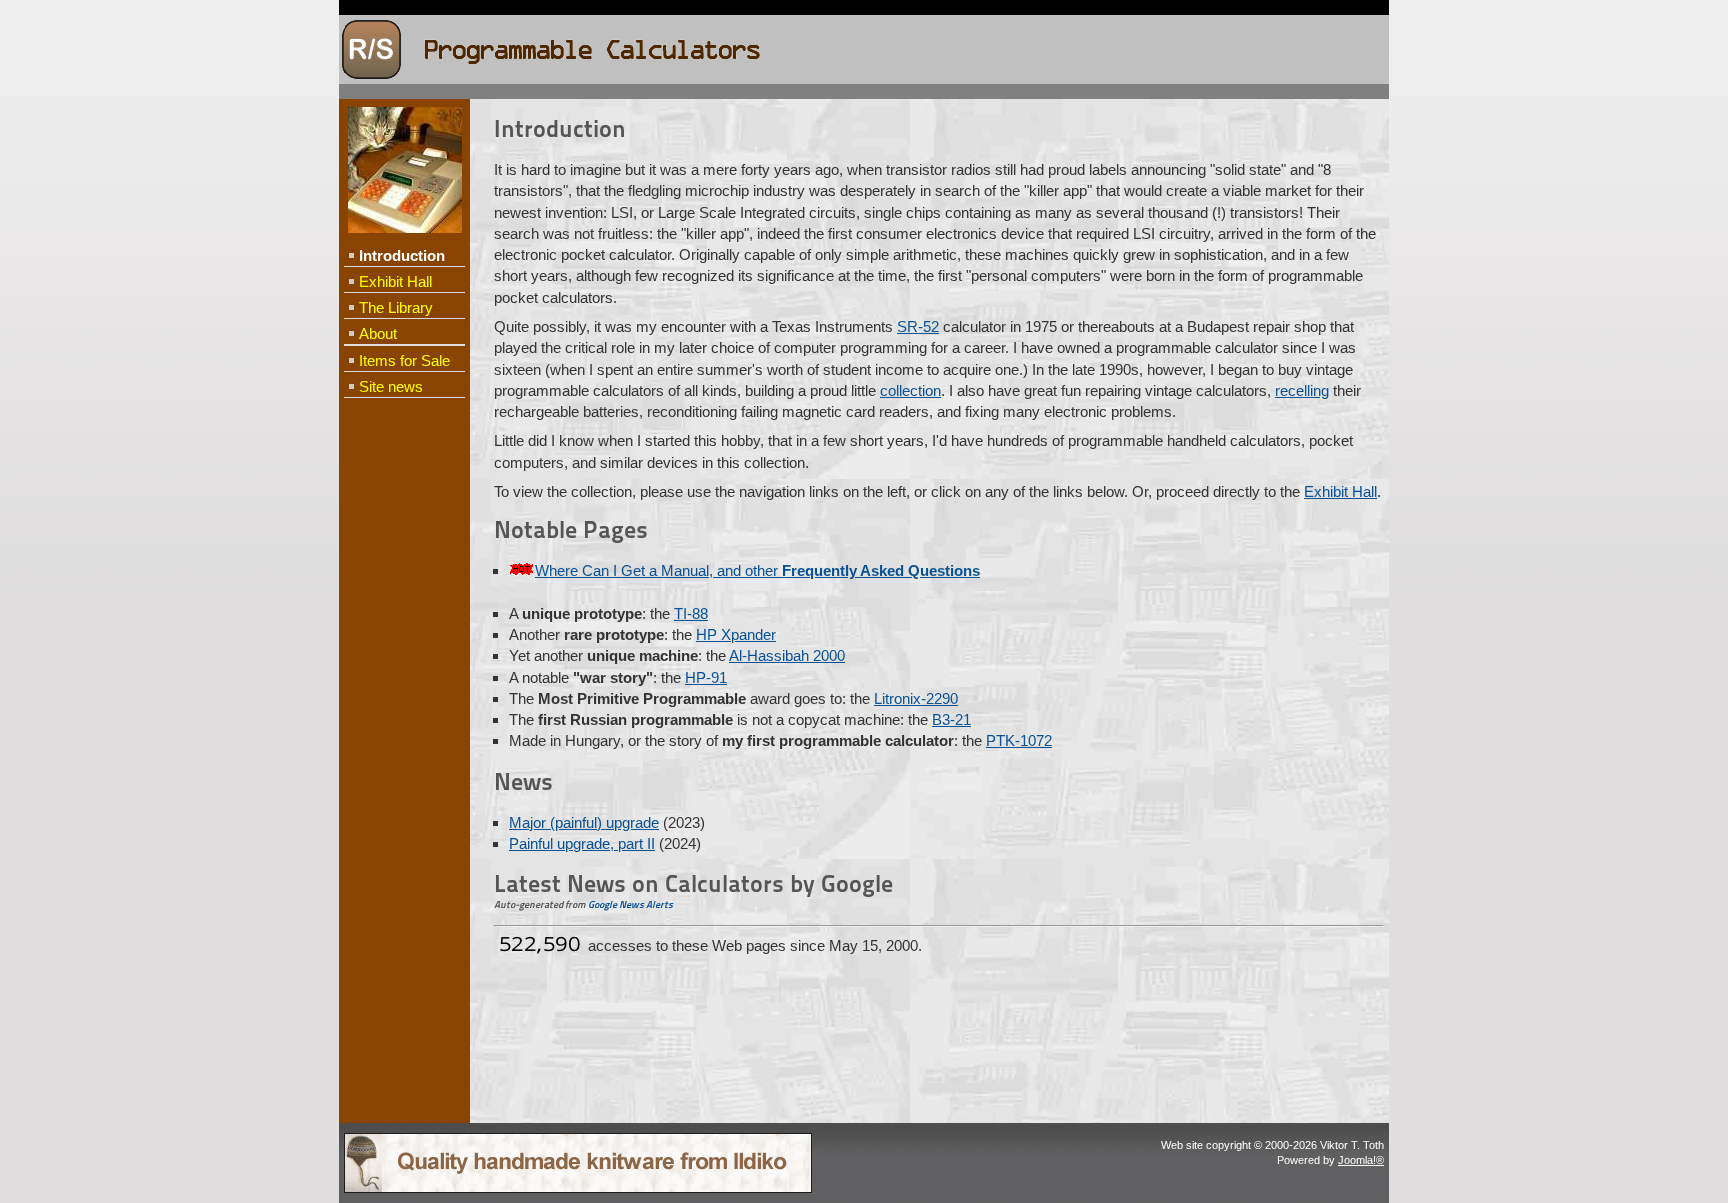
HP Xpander (736, 634)
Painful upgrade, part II (582, 843)
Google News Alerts (630, 904)
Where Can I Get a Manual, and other (757, 570)
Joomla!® (1361, 1160)
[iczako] (578, 1189)
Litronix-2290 (916, 698)
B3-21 (951, 719)
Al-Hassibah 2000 (787, 655)
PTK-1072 (1019, 740)
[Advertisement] (404, 726)
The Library (396, 307)
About (378, 333)
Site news (391, 386)
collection (910, 390)
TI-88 (691, 613)
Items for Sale (404, 360)
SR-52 (918, 326)
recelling (1302, 390)
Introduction (402, 255)
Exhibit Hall (395, 281)
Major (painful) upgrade (584, 822)
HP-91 (706, 677)
